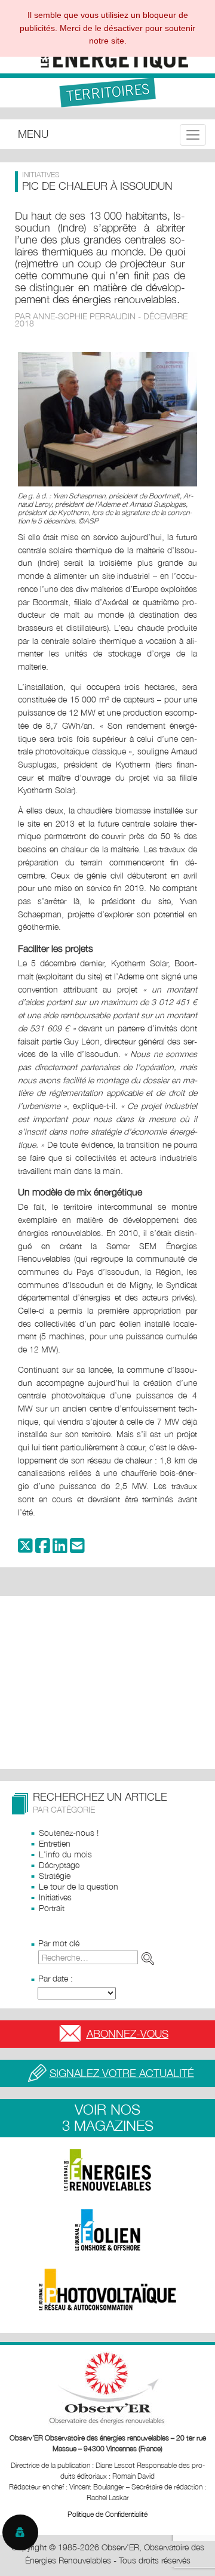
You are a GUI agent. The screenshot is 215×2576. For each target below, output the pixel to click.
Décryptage (59, 1865)
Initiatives (55, 1897)
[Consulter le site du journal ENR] (107, 2170)
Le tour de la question (79, 1886)
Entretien (55, 1843)
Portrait (52, 1908)
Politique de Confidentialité (107, 2514)
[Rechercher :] (99, 1957)
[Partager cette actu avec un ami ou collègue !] (77, 1549)
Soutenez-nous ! (69, 1833)
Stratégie (55, 1876)
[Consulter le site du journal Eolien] (107, 2230)
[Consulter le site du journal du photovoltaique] (107, 2290)
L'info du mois (65, 1854)
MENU (33, 134)
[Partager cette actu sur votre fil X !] (25, 1549)
